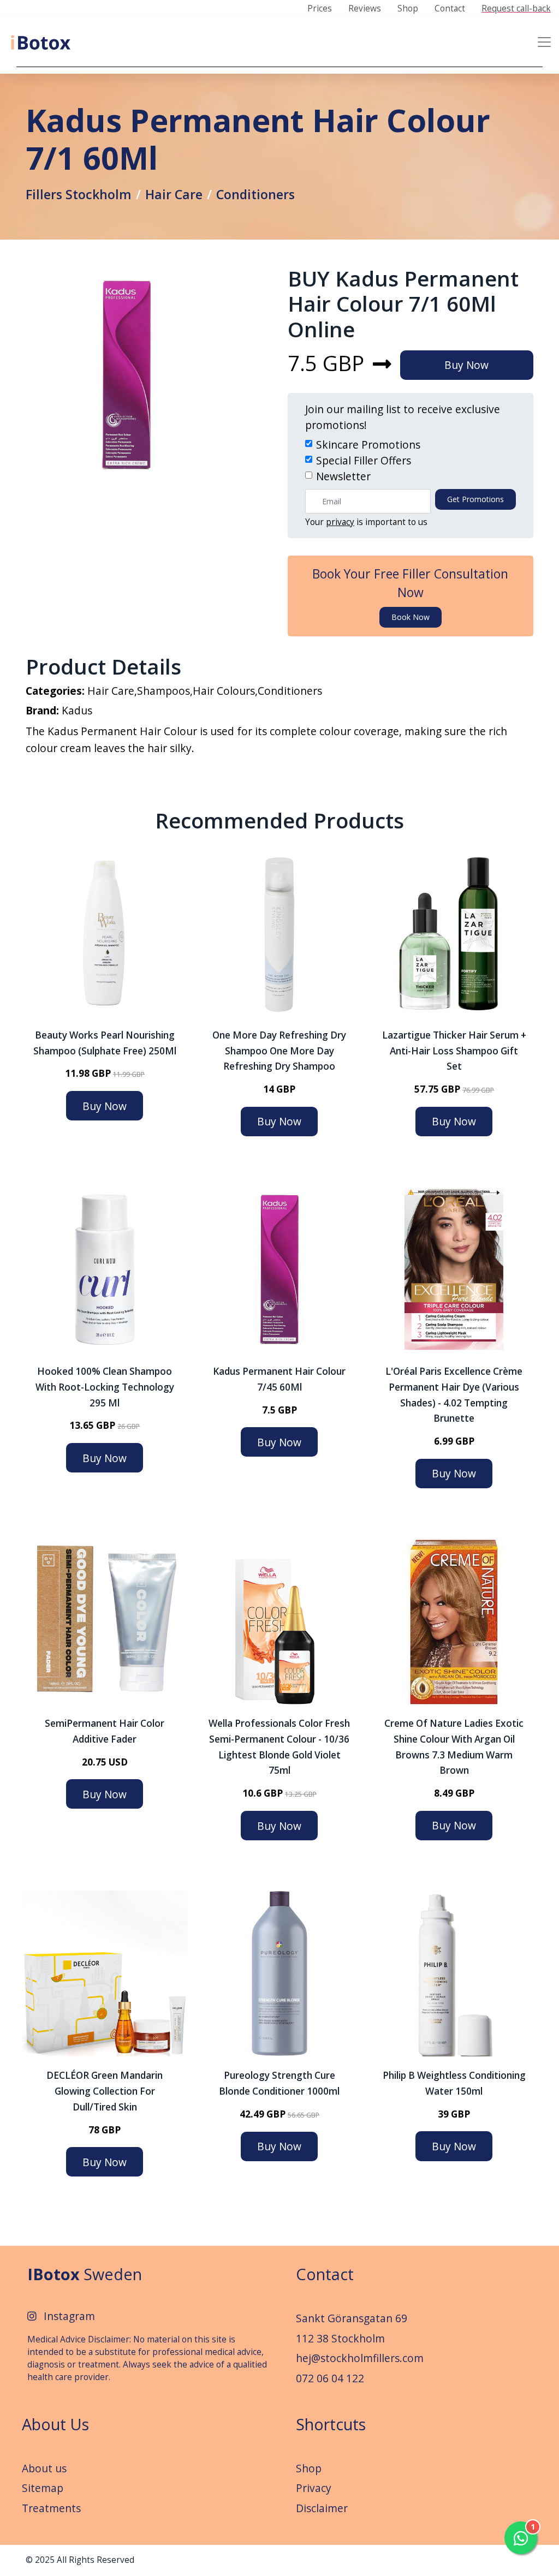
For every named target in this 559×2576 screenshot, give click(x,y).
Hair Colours (224, 691)
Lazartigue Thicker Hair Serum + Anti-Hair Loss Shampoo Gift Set (454, 1051)
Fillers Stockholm (79, 194)
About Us (55, 2424)
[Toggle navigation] (544, 42)
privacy (340, 522)
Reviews (365, 9)
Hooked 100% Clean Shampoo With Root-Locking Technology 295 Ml (105, 1387)
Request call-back (516, 9)
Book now (411, 617)
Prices (320, 9)
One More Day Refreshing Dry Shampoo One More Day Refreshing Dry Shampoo (279, 1051)
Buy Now (466, 365)
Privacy (314, 2488)
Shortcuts (331, 2424)
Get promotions (475, 499)
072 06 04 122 (330, 2378)
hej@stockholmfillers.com (360, 2358)
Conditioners (255, 194)
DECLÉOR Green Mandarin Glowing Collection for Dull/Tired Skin (105, 2091)
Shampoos (163, 691)
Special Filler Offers (364, 460)
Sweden (85, 2274)
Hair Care (174, 194)
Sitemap (43, 2488)
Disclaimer (322, 2508)
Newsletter (343, 476)
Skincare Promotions (368, 445)
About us (44, 2468)
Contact (450, 9)
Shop (408, 9)
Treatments (51, 2508)
